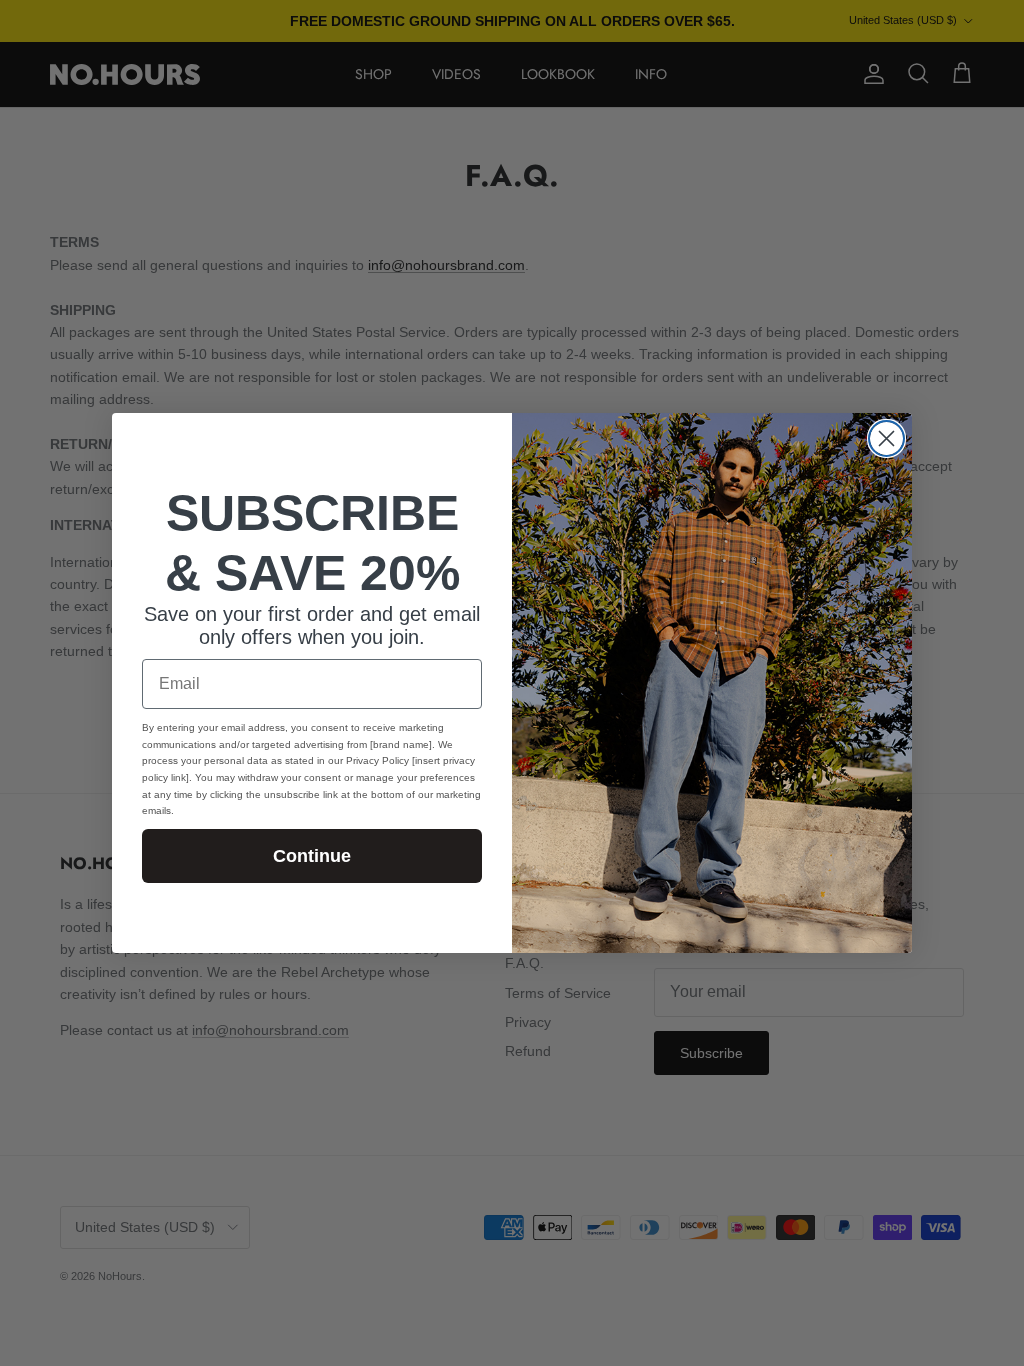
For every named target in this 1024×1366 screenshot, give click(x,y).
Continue (312, 856)
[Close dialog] (886, 438)
